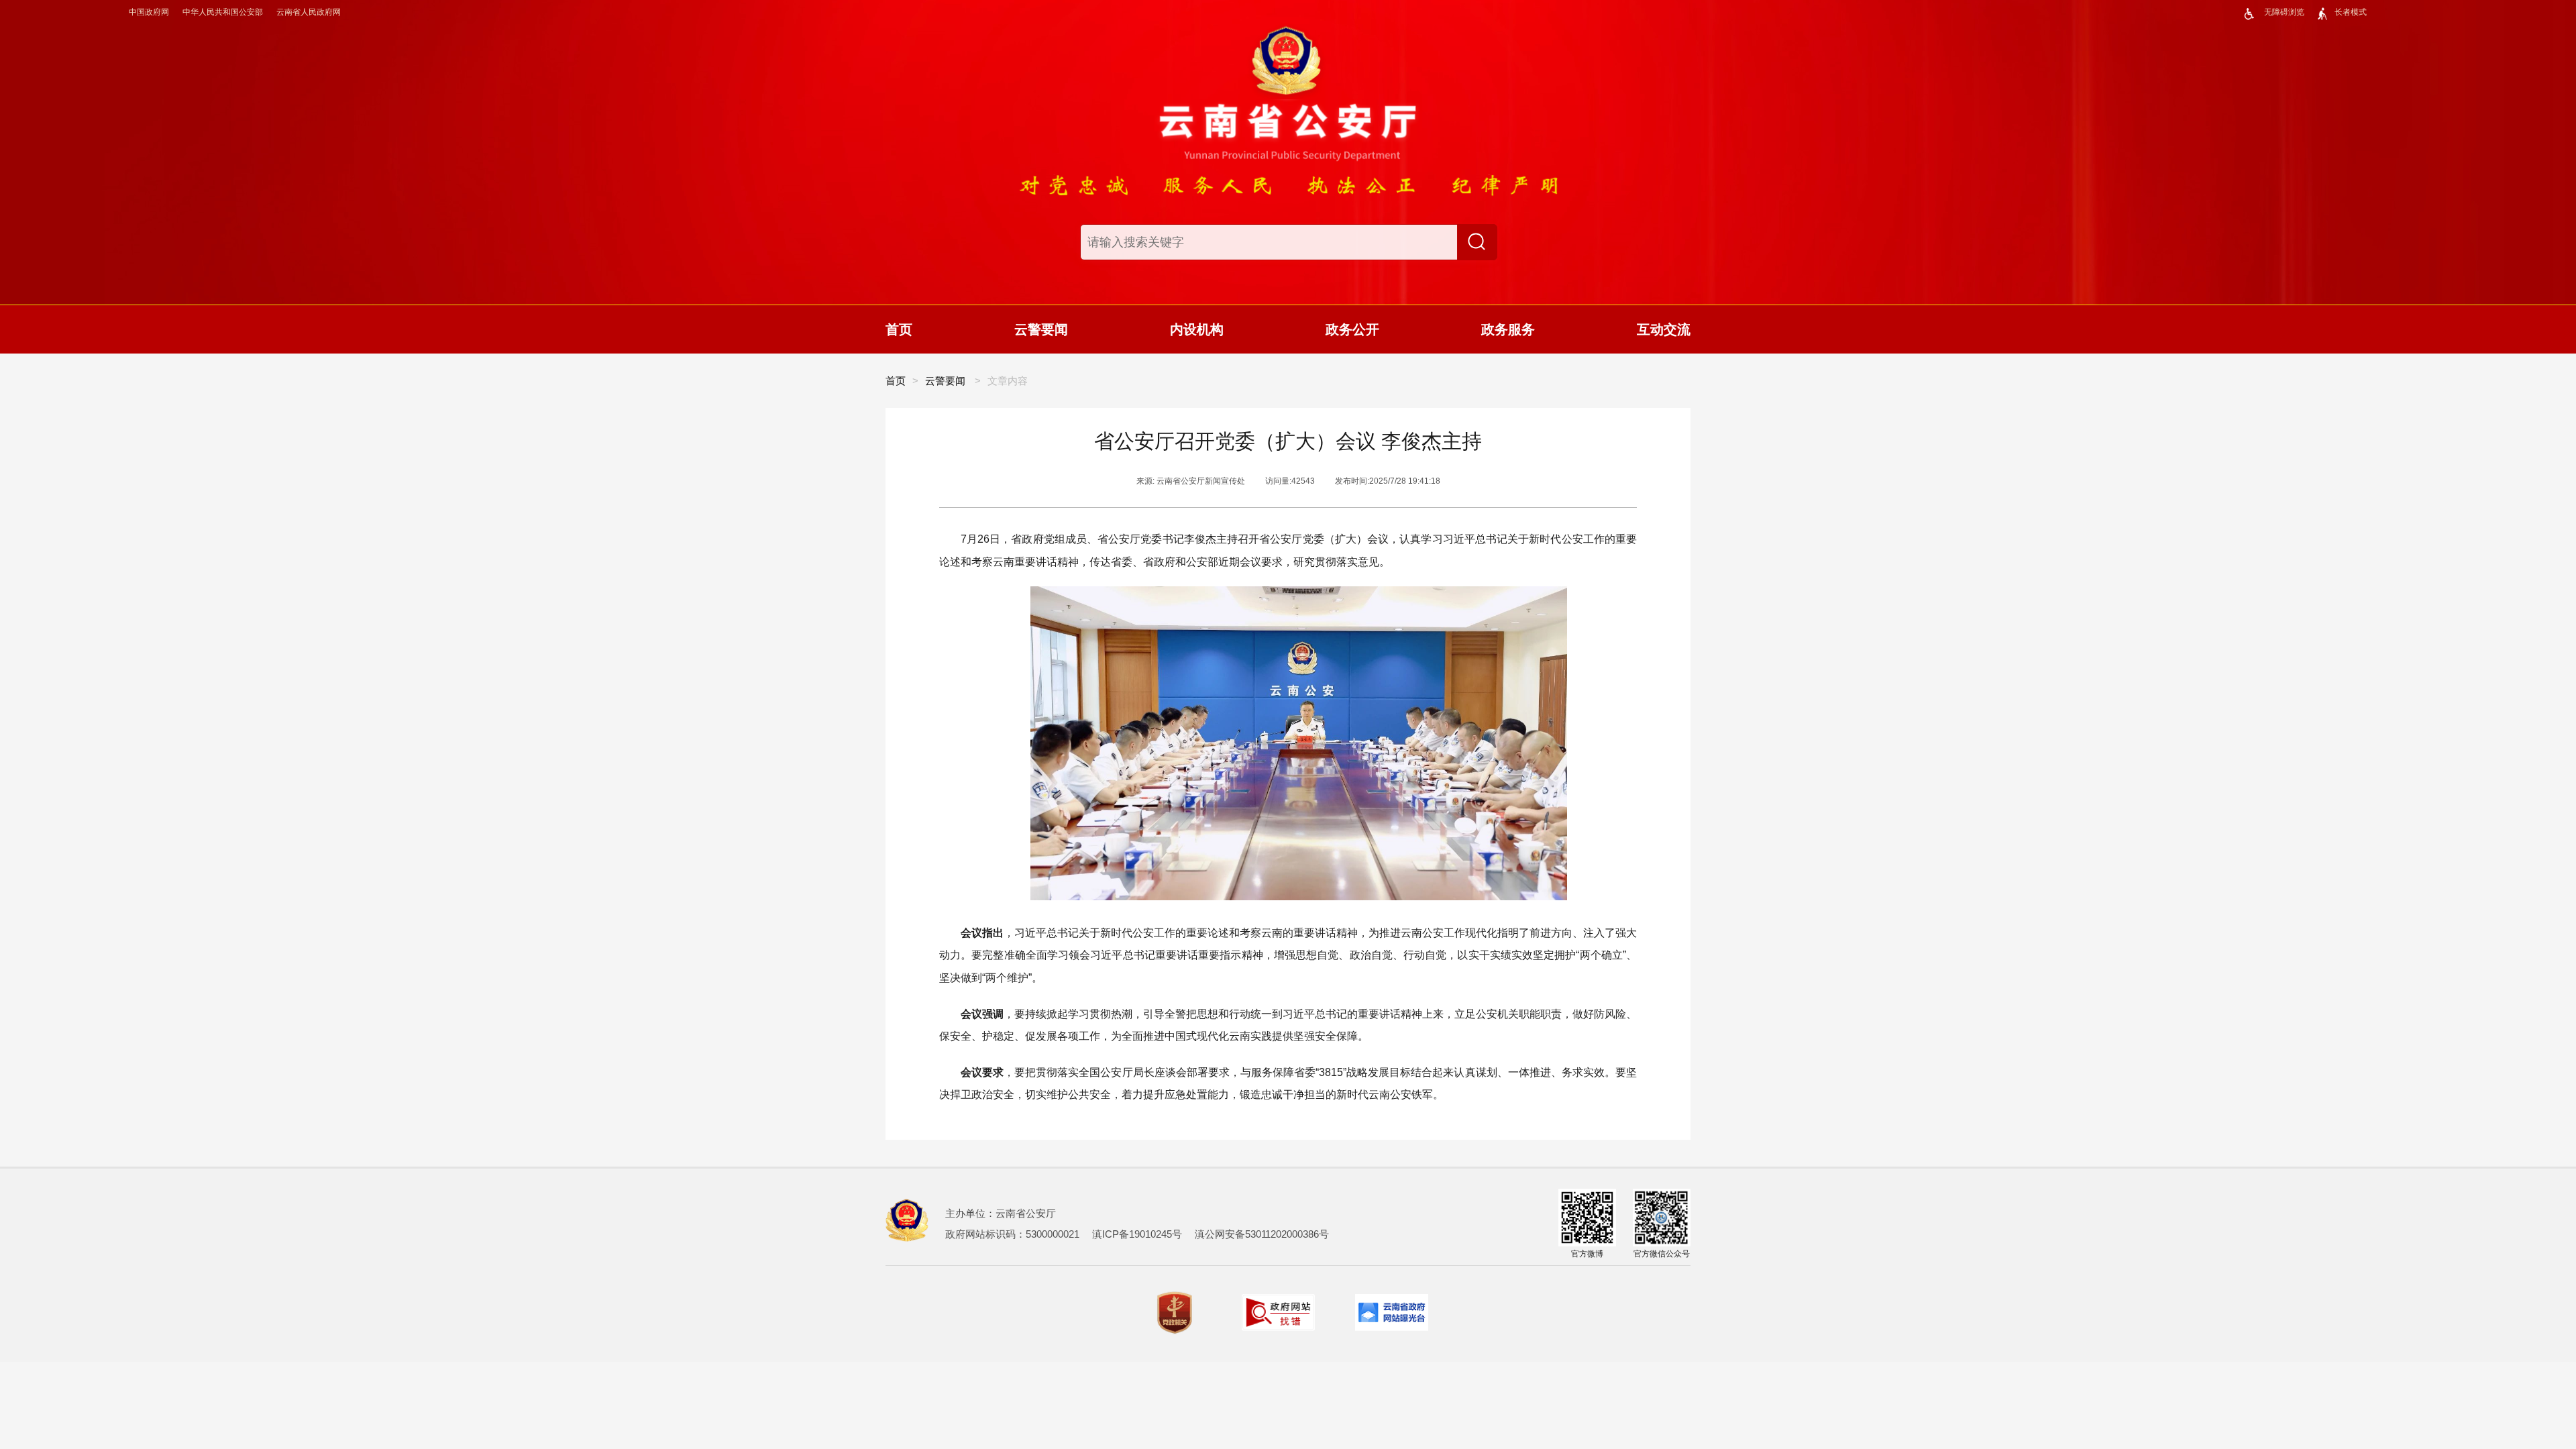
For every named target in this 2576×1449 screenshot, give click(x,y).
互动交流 (1664, 329)
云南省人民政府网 (309, 12)
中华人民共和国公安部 (223, 12)
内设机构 (1197, 329)
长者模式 (2351, 12)
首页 (899, 329)
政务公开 (1352, 329)
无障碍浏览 (2284, 12)
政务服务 (1508, 329)
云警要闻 (1041, 329)
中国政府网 (149, 12)
